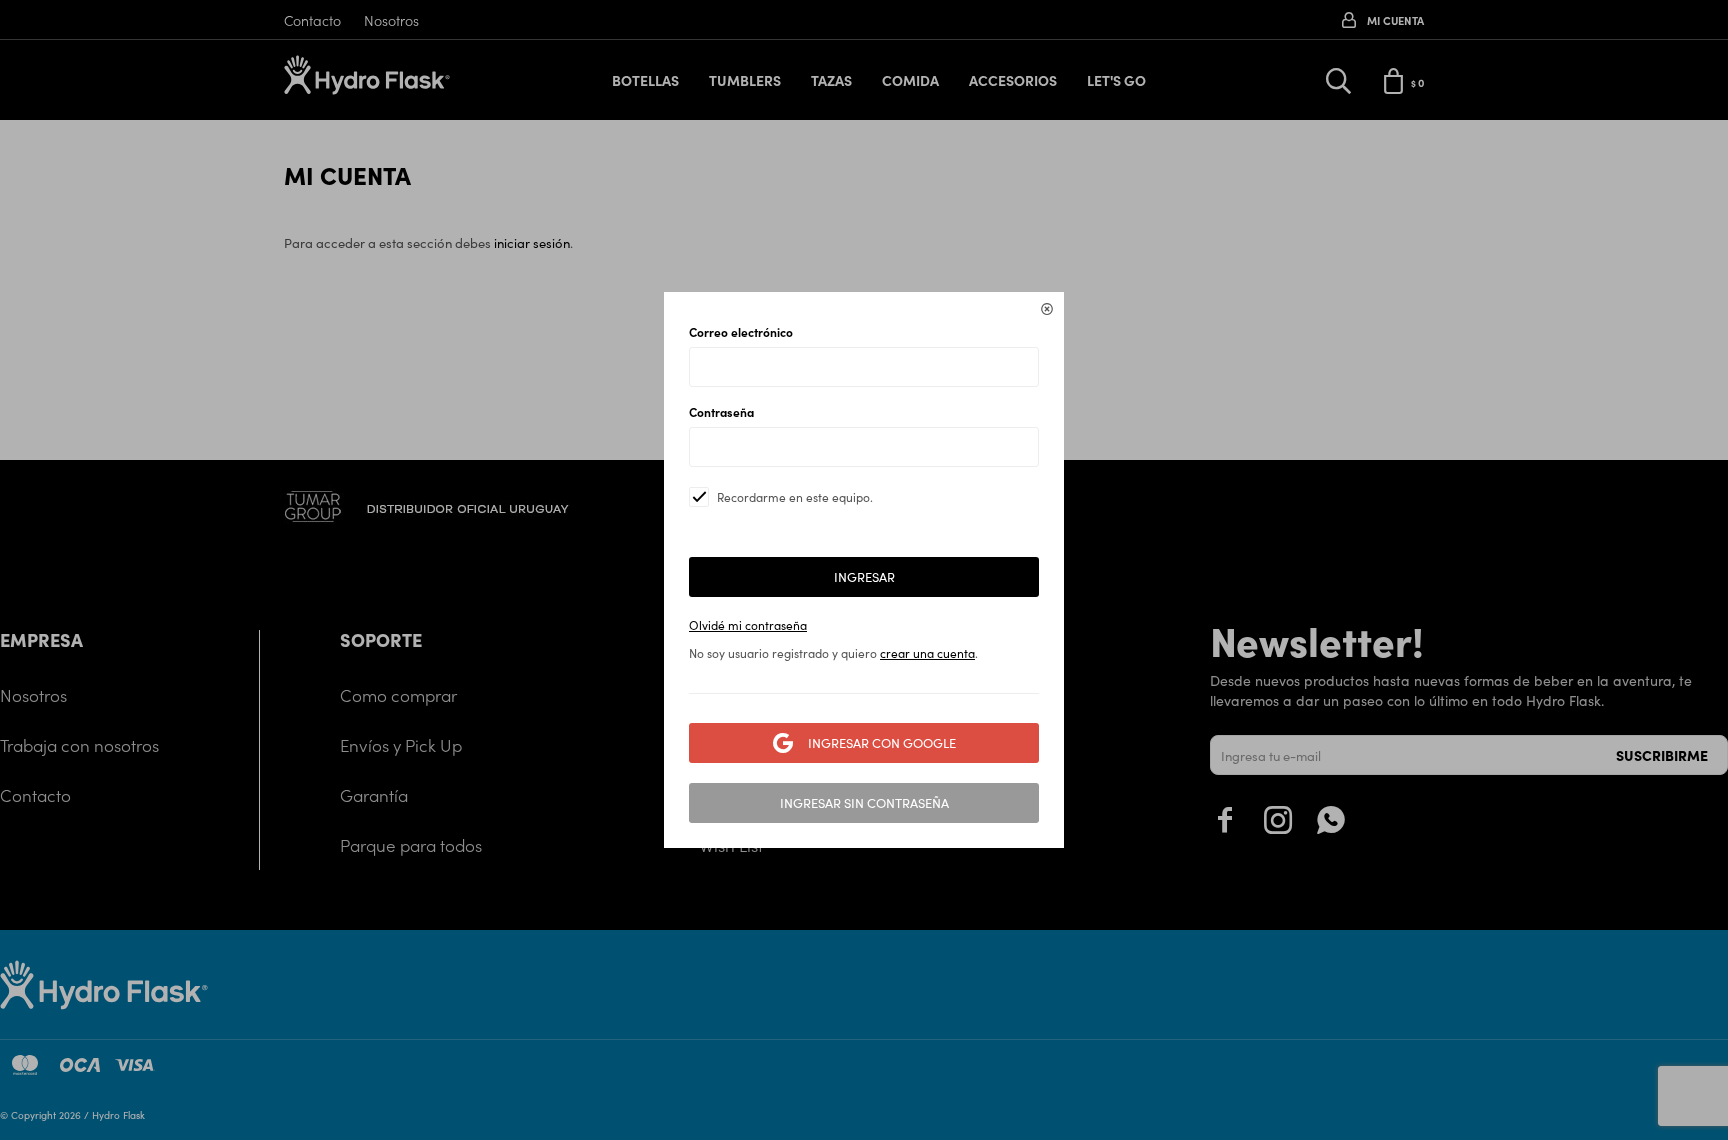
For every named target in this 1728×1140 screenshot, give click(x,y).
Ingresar (864, 576)
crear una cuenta (927, 652)
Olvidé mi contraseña (748, 624)
